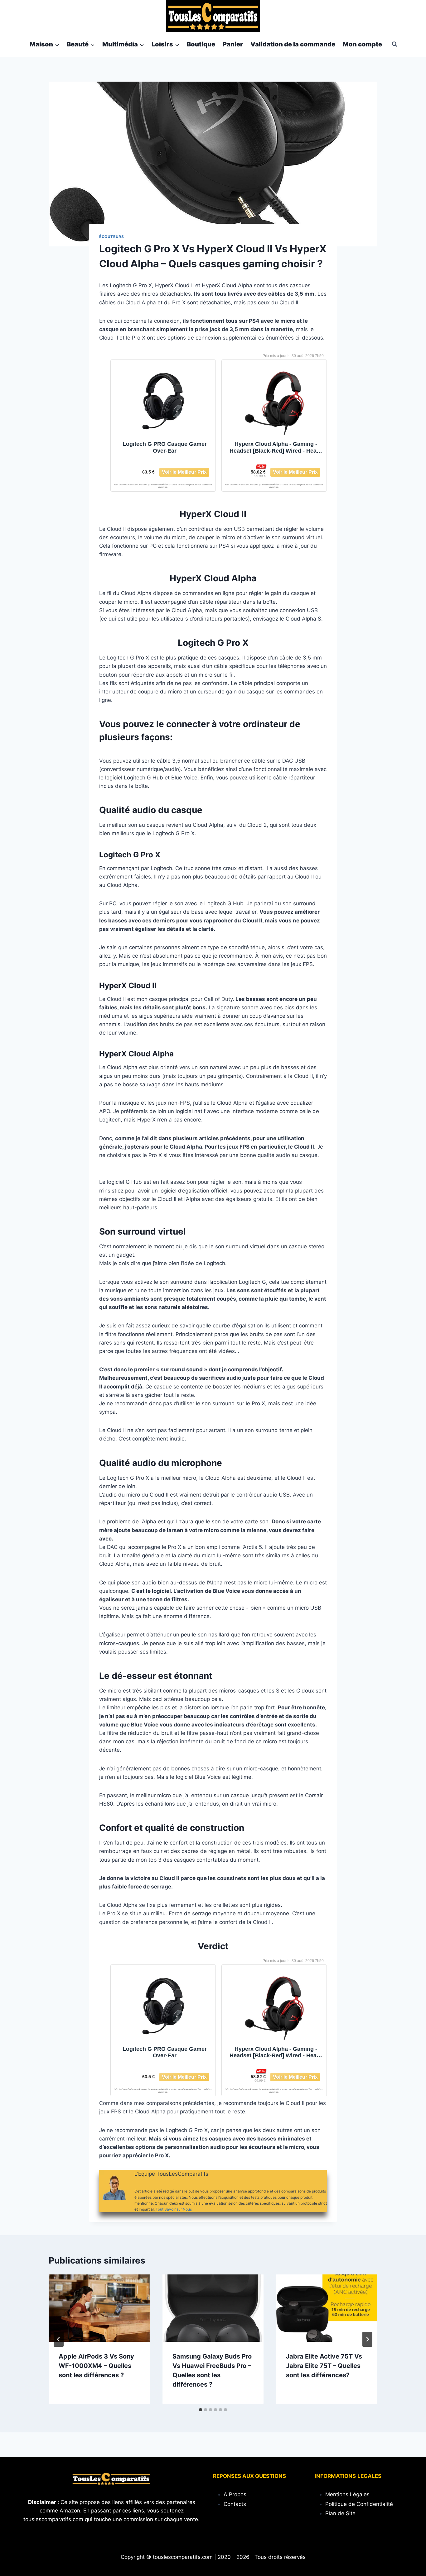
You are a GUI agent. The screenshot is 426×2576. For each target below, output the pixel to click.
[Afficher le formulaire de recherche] (395, 44)
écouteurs (111, 237)
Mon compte (362, 44)
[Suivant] (367, 2339)
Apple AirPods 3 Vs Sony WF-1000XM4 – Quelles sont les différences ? (96, 2366)
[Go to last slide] (59, 2339)
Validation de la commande (293, 44)
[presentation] (99, 2308)
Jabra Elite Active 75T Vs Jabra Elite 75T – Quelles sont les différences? (324, 2366)
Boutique (201, 44)
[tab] (201, 2410)
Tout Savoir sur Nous (174, 2209)
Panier (233, 44)
